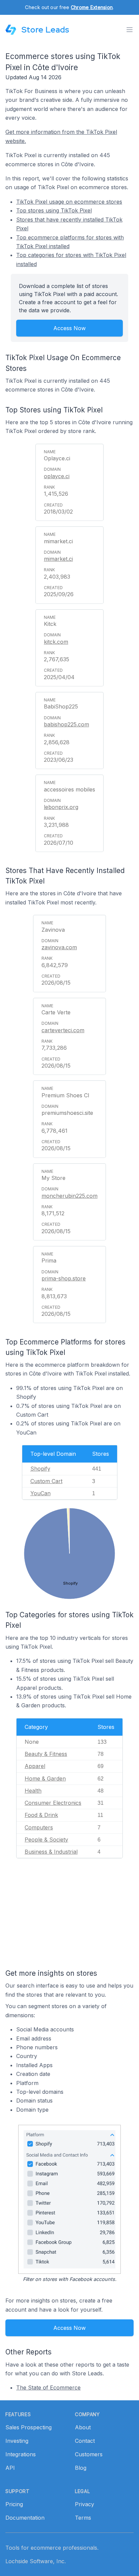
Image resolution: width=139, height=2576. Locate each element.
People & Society (46, 1840)
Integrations (21, 2454)
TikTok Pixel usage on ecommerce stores (69, 202)
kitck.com (56, 642)
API (10, 2468)
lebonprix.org (61, 807)
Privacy (85, 2504)
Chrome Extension (92, 7)
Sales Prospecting (29, 2427)
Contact (85, 2441)
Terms (83, 2518)
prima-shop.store (64, 1278)
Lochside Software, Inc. (36, 2561)
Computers (39, 1827)
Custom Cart (46, 1481)
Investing (17, 2441)
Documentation (25, 2518)
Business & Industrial (51, 1852)
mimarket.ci (58, 559)
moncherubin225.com (69, 1196)
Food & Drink (41, 1815)
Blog (81, 2468)
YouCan (40, 1493)
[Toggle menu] (130, 30)
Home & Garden (45, 1778)
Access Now (69, 328)
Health (33, 1791)
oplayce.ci (57, 476)
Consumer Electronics (53, 1803)
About (83, 2427)
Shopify (40, 1469)
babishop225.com (66, 724)
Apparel (35, 1766)
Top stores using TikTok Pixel (54, 210)
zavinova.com (59, 947)
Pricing (14, 2504)
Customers (89, 2454)
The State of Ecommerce (48, 2387)
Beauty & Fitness (46, 1754)
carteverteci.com (63, 1030)
